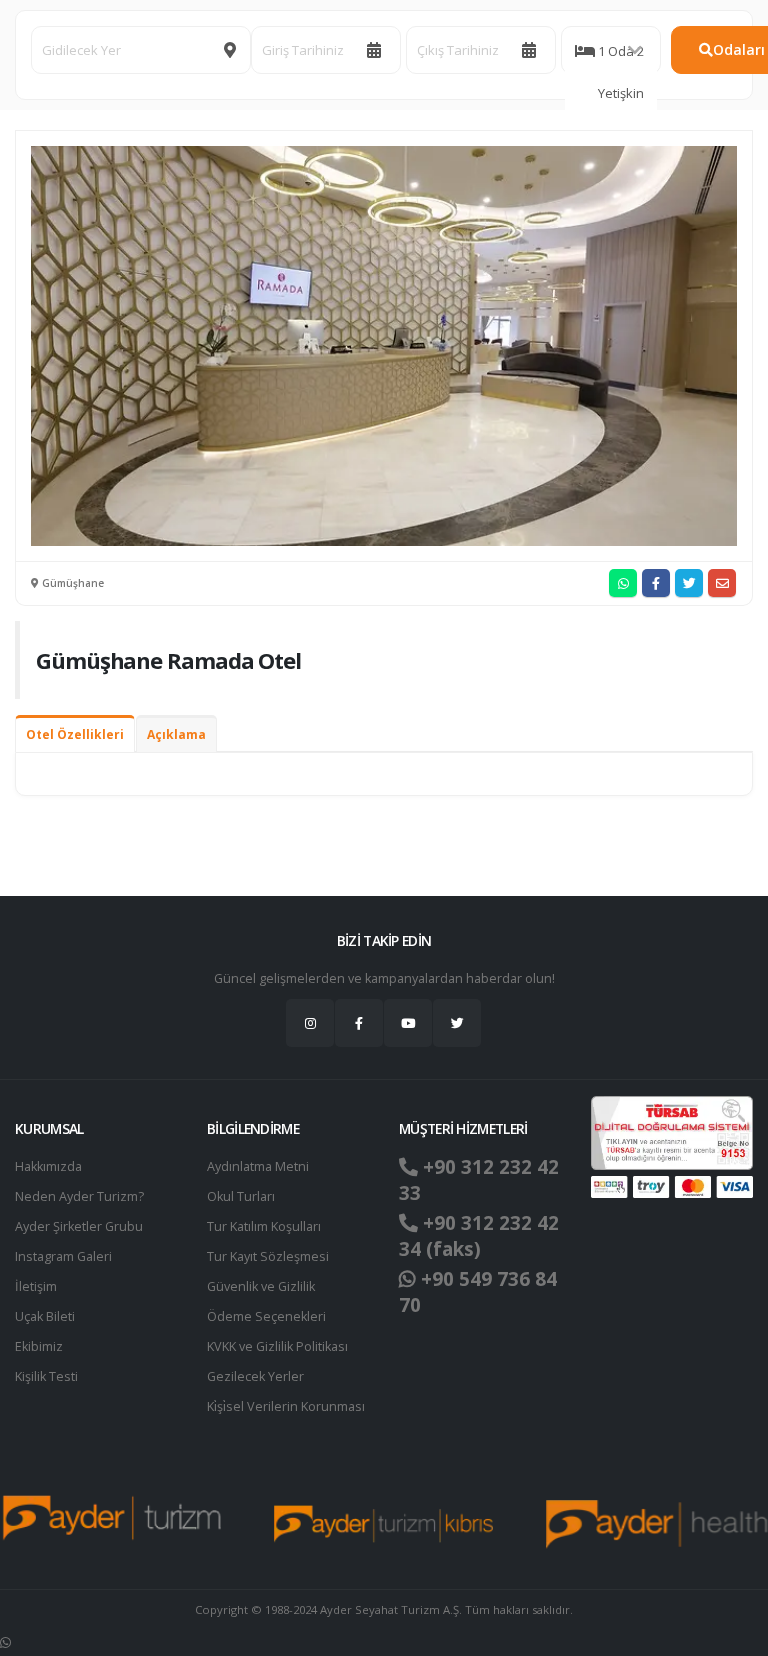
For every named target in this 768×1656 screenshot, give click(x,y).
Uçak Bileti (45, 1316)
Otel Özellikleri (75, 734)
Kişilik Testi (46, 1376)
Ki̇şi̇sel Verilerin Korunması (286, 1406)
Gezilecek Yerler (255, 1376)
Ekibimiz (39, 1346)
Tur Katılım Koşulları (264, 1226)
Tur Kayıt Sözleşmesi (268, 1256)
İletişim (36, 1286)
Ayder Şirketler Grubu (79, 1226)
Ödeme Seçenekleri (266, 1316)
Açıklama (176, 734)
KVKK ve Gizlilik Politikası (277, 1346)
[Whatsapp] (5, 1642)
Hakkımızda (48, 1166)
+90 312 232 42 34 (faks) (479, 1236)
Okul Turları (241, 1196)
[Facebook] (359, 1023)
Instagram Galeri (63, 1256)
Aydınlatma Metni (258, 1166)
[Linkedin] (408, 1023)
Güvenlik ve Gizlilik (261, 1286)
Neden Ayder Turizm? (79, 1196)
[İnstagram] (310, 1023)
